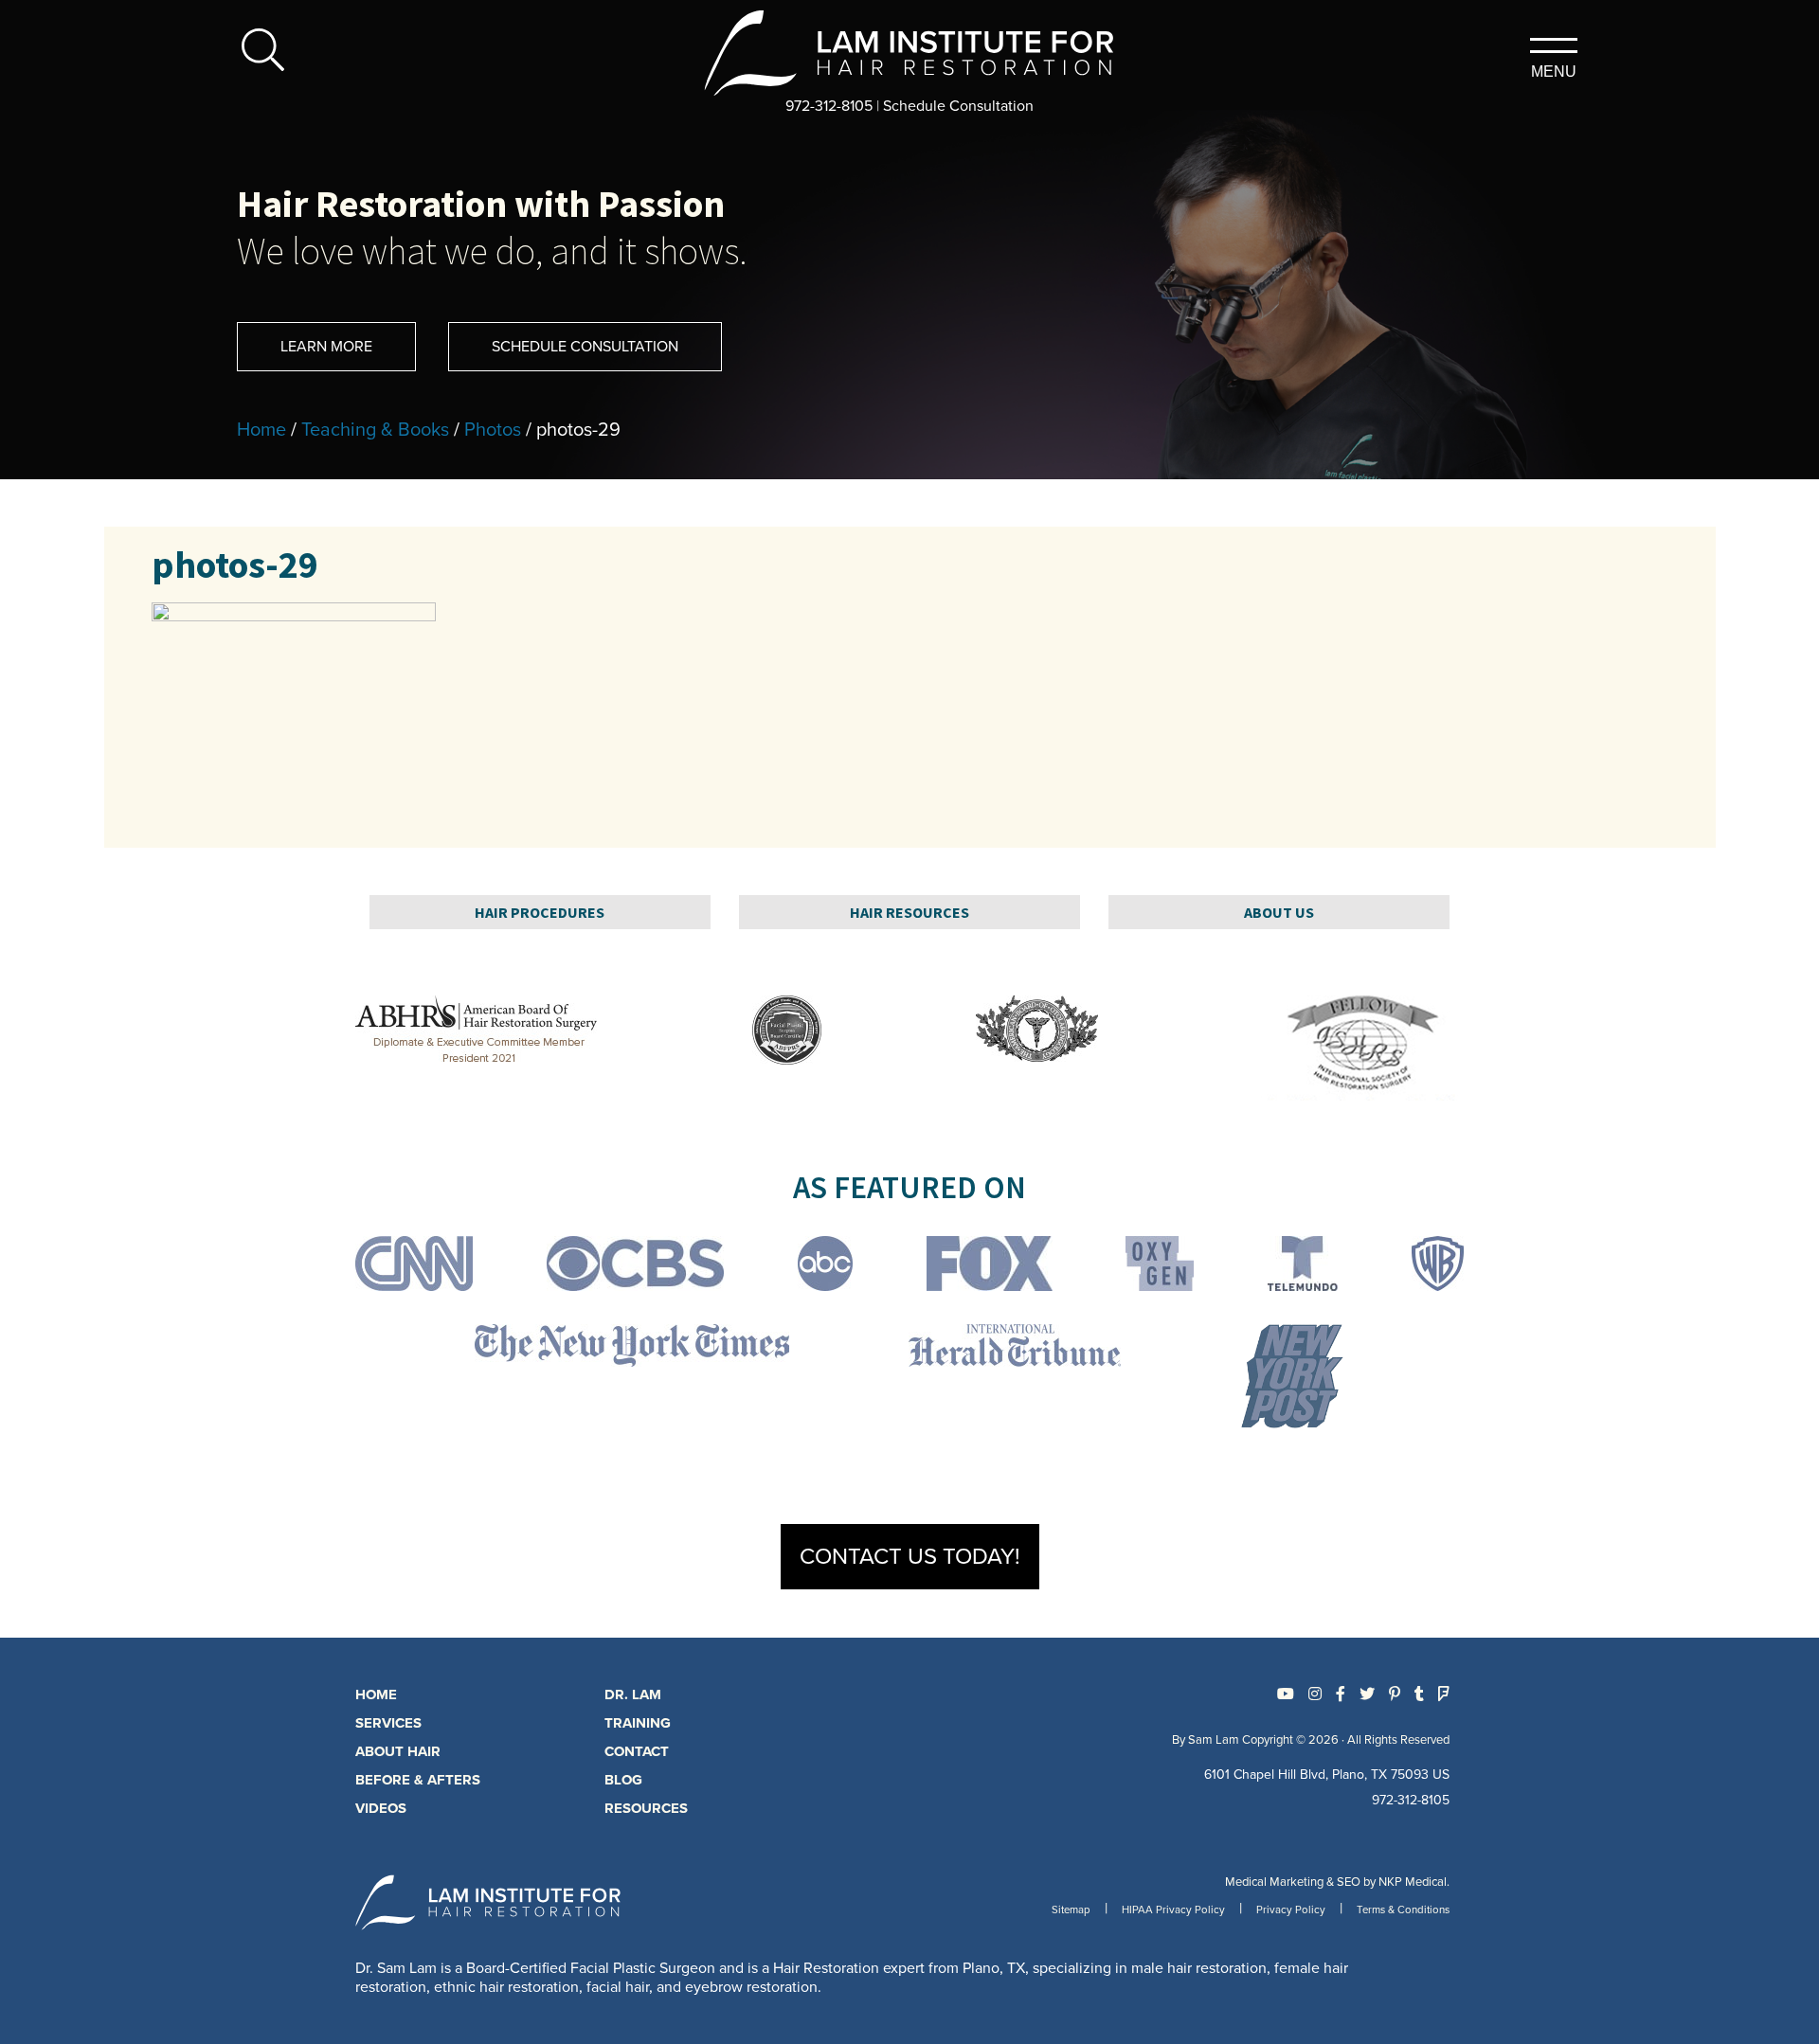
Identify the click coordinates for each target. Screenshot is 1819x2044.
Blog (623, 1780)
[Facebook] (1341, 1694)
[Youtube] (1286, 1694)
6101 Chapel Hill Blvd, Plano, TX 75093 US (1327, 1775)
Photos (493, 430)
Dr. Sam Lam (396, 1968)
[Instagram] (1315, 1694)
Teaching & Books (375, 430)
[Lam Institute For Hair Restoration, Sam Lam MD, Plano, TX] (910, 52)
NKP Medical (1413, 1882)
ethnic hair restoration (506, 1987)
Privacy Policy (1291, 1910)
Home (261, 430)
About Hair (398, 1751)
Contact (637, 1751)
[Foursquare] (1444, 1694)
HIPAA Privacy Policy (1173, 1910)
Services (388, 1723)
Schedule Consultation (958, 106)
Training (638, 1723)
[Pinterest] (1395, 1694)
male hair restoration (1199, 1968)
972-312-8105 (829, 106)
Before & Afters (418, 1780)
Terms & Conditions (1403, 1910)
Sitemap (1071, 1910)
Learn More (326, 347)
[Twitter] (1367, 1694)
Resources (646, 1808)
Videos (381, 1808)
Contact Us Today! (910, 1557)
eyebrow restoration (751, 1987)
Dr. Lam (633, 1694)
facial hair (618, 1987)
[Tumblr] (1419, 1694)
